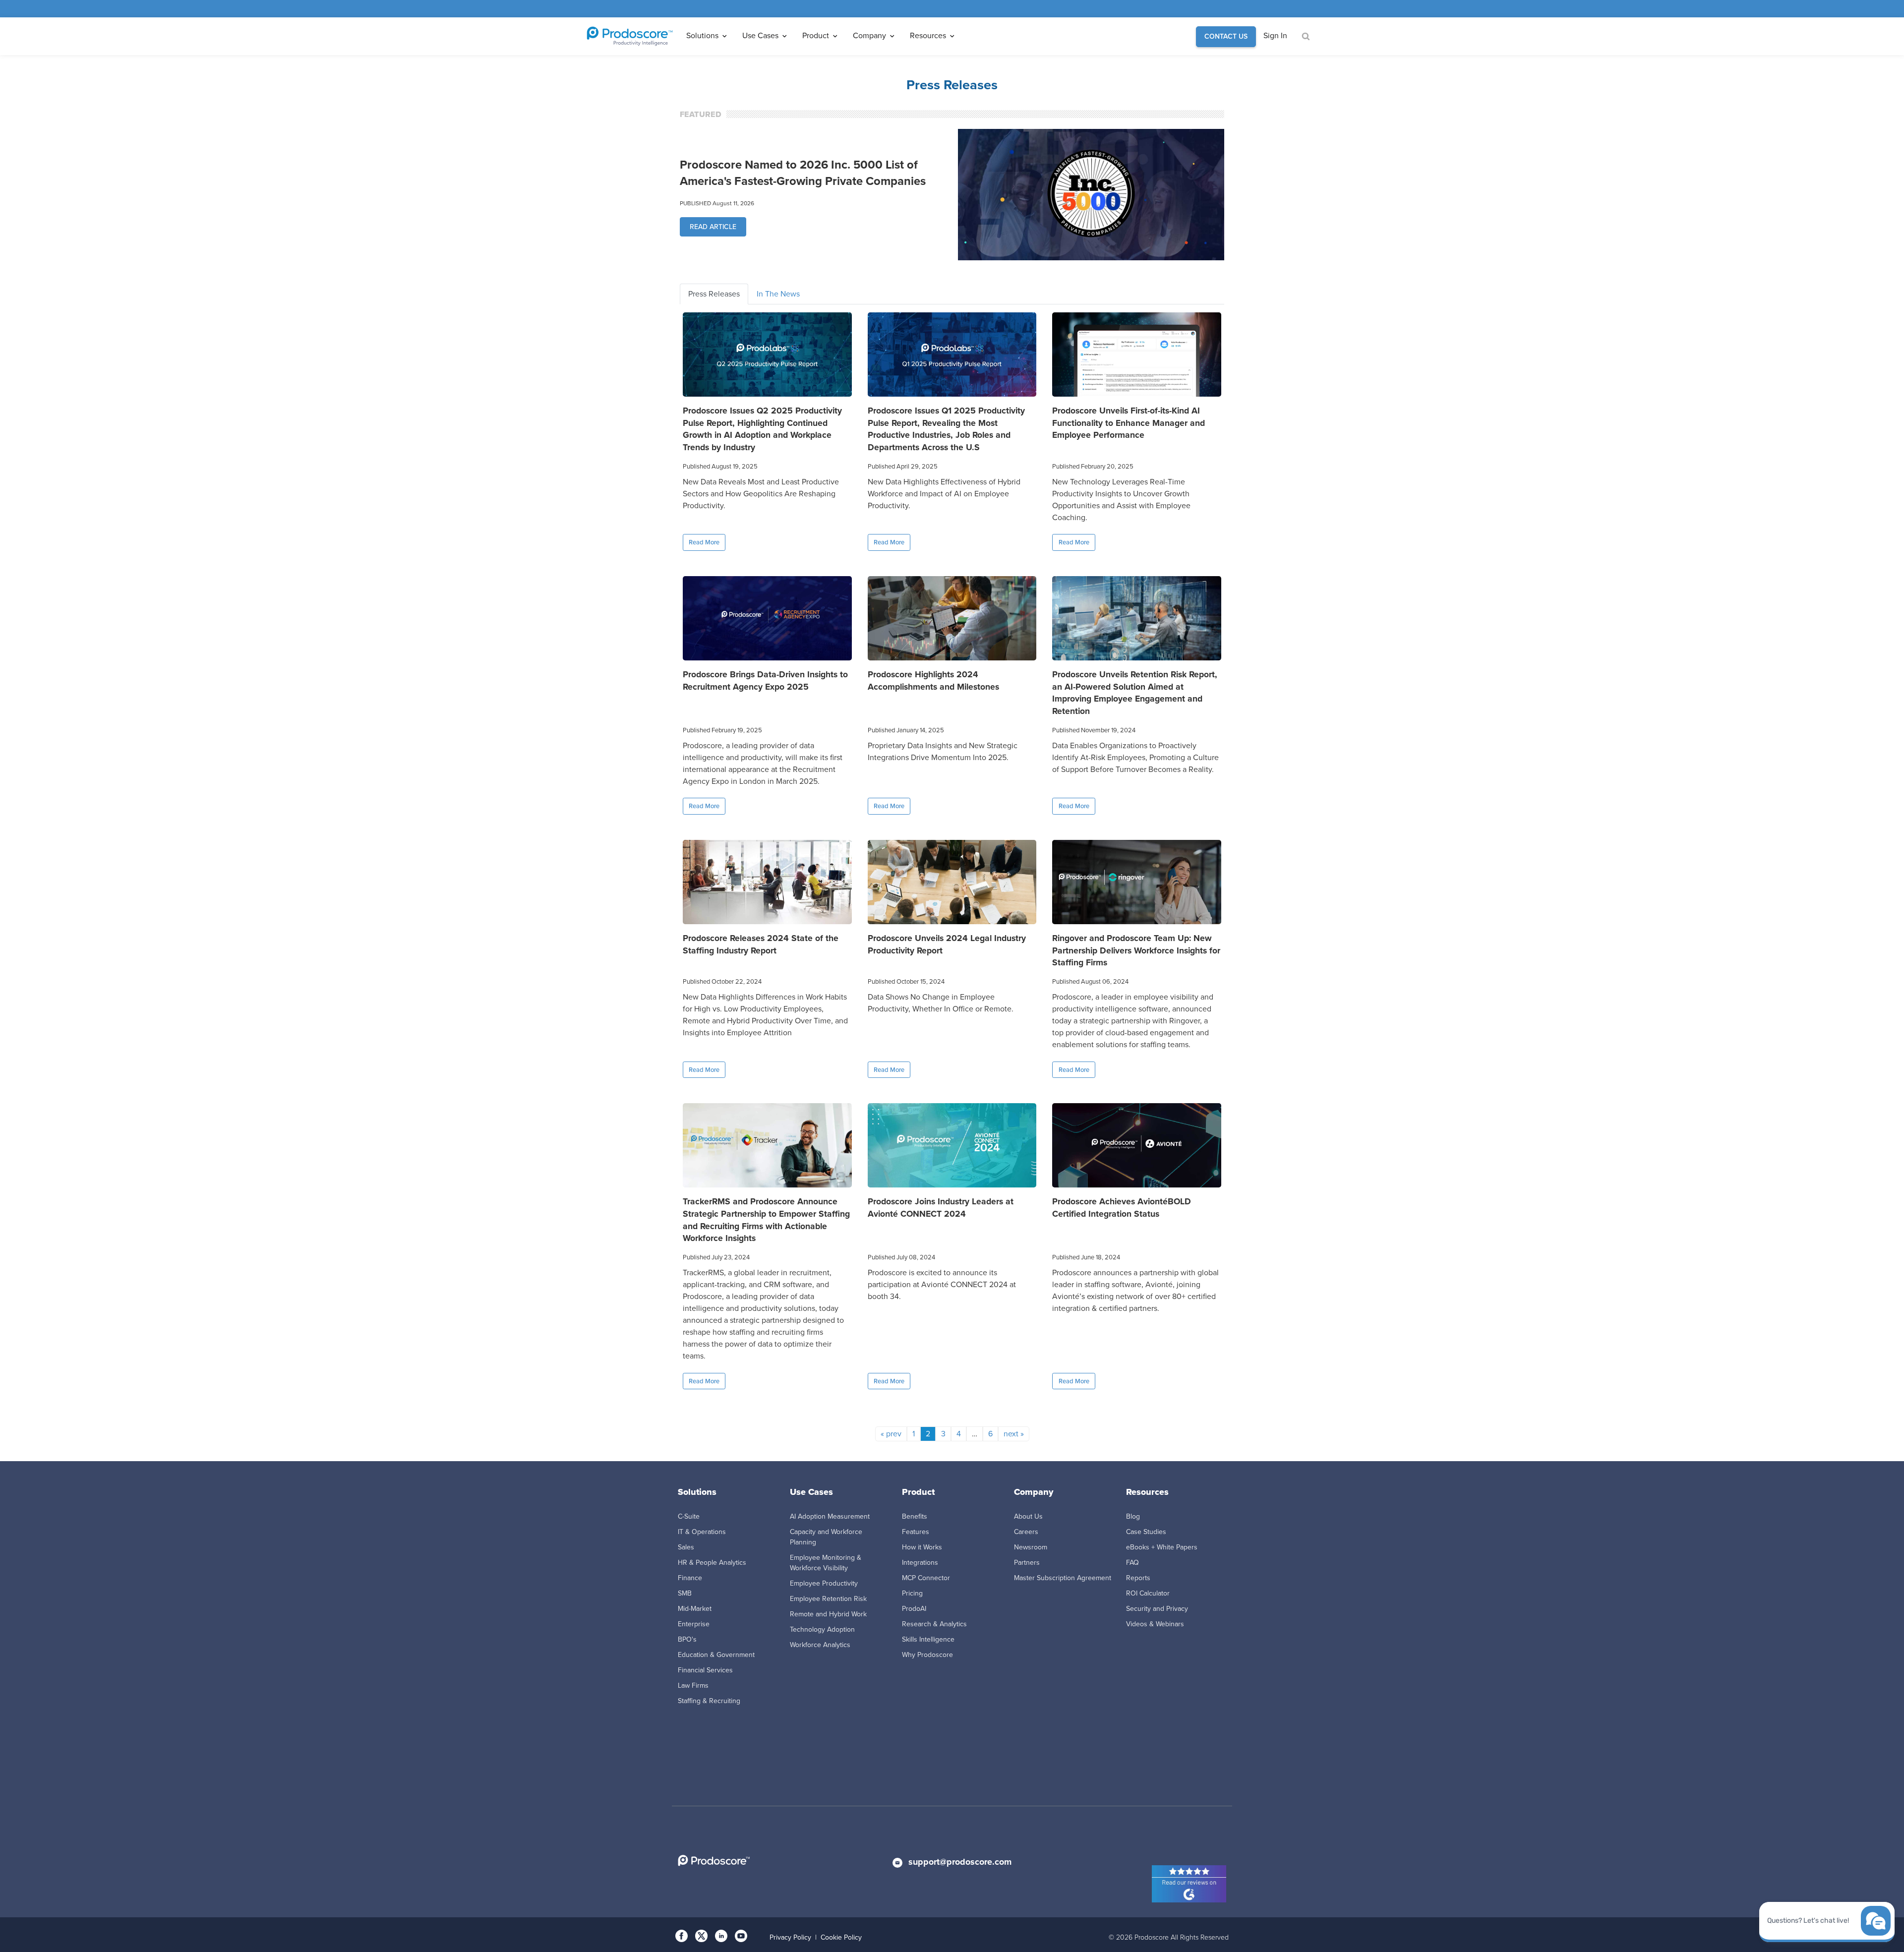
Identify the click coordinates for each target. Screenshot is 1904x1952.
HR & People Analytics (712, 1563)
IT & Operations (702, 1532)
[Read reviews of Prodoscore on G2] (1189, 1890)
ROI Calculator (1148, 1593)
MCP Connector (926, 1578)
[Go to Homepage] (630, 36)
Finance (690, 1578)
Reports (1138, 1578)
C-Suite (689, 1516)
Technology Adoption (822, 1629)
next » (1014, 1434)
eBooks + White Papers (1162, 1547)
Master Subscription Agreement (1063, 1578)
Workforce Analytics (820, 1645)
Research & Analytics (934, 1624)
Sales (686, 1547)
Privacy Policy (790, 1937)
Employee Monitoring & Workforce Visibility (826, 1563)
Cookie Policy (841, 1937)
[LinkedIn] (721, 1935)
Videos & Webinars (1155, 1624)
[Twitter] (701, 1935)
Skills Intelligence (928, 1639)
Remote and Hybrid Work (828, 1614)
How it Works (922, 1547)
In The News (778, 294)
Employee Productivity (824, 1583)
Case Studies (1146, 1532)
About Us (1028, 1516)
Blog (1133, 1516)
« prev (891, 1434)
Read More (704, 542)
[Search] (1305, 37)
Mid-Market (695, 1609)
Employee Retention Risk (828, 1599)
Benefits (915, 1516)
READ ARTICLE (713, 227)
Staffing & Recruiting (709, 1701)
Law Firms (693, 1686)
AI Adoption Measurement (830, 1516)
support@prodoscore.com (960, 1862)
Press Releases (714, 294)
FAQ (1132, 1563)
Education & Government (716, 1655)
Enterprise (694, 1624)
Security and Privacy (1157, 1609)
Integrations (920, 1563)
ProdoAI (914, 1609)
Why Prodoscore (927, 1655)
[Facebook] (682, 1935)
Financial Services (705, 1670)
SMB (685, 1593)
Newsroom (1031, 1547)
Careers (1026, 1532)
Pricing (912, 1593)
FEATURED (701, 114)
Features (916, 1532)
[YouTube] (741, 1935)
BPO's (687, 1639)
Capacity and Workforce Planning (826, 1537)
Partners (1027, 1563)
